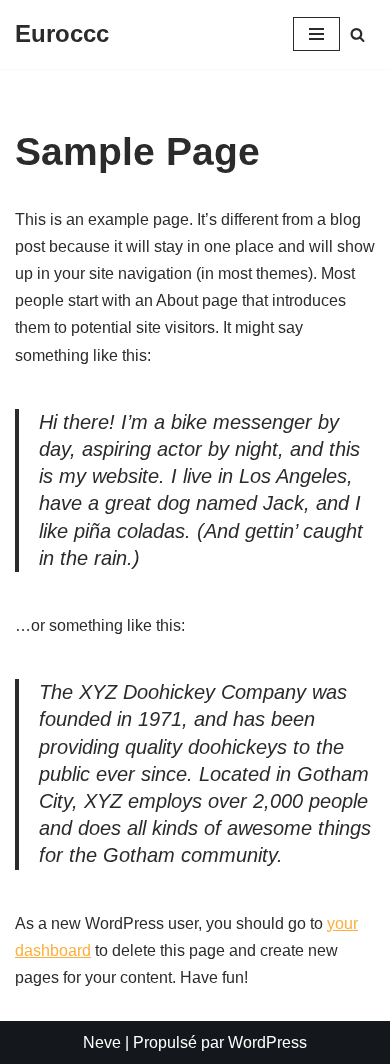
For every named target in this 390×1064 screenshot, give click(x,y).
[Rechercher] (357, 34)
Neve (102, 1042)
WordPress (267, 1042)
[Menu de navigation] (316, 34)
